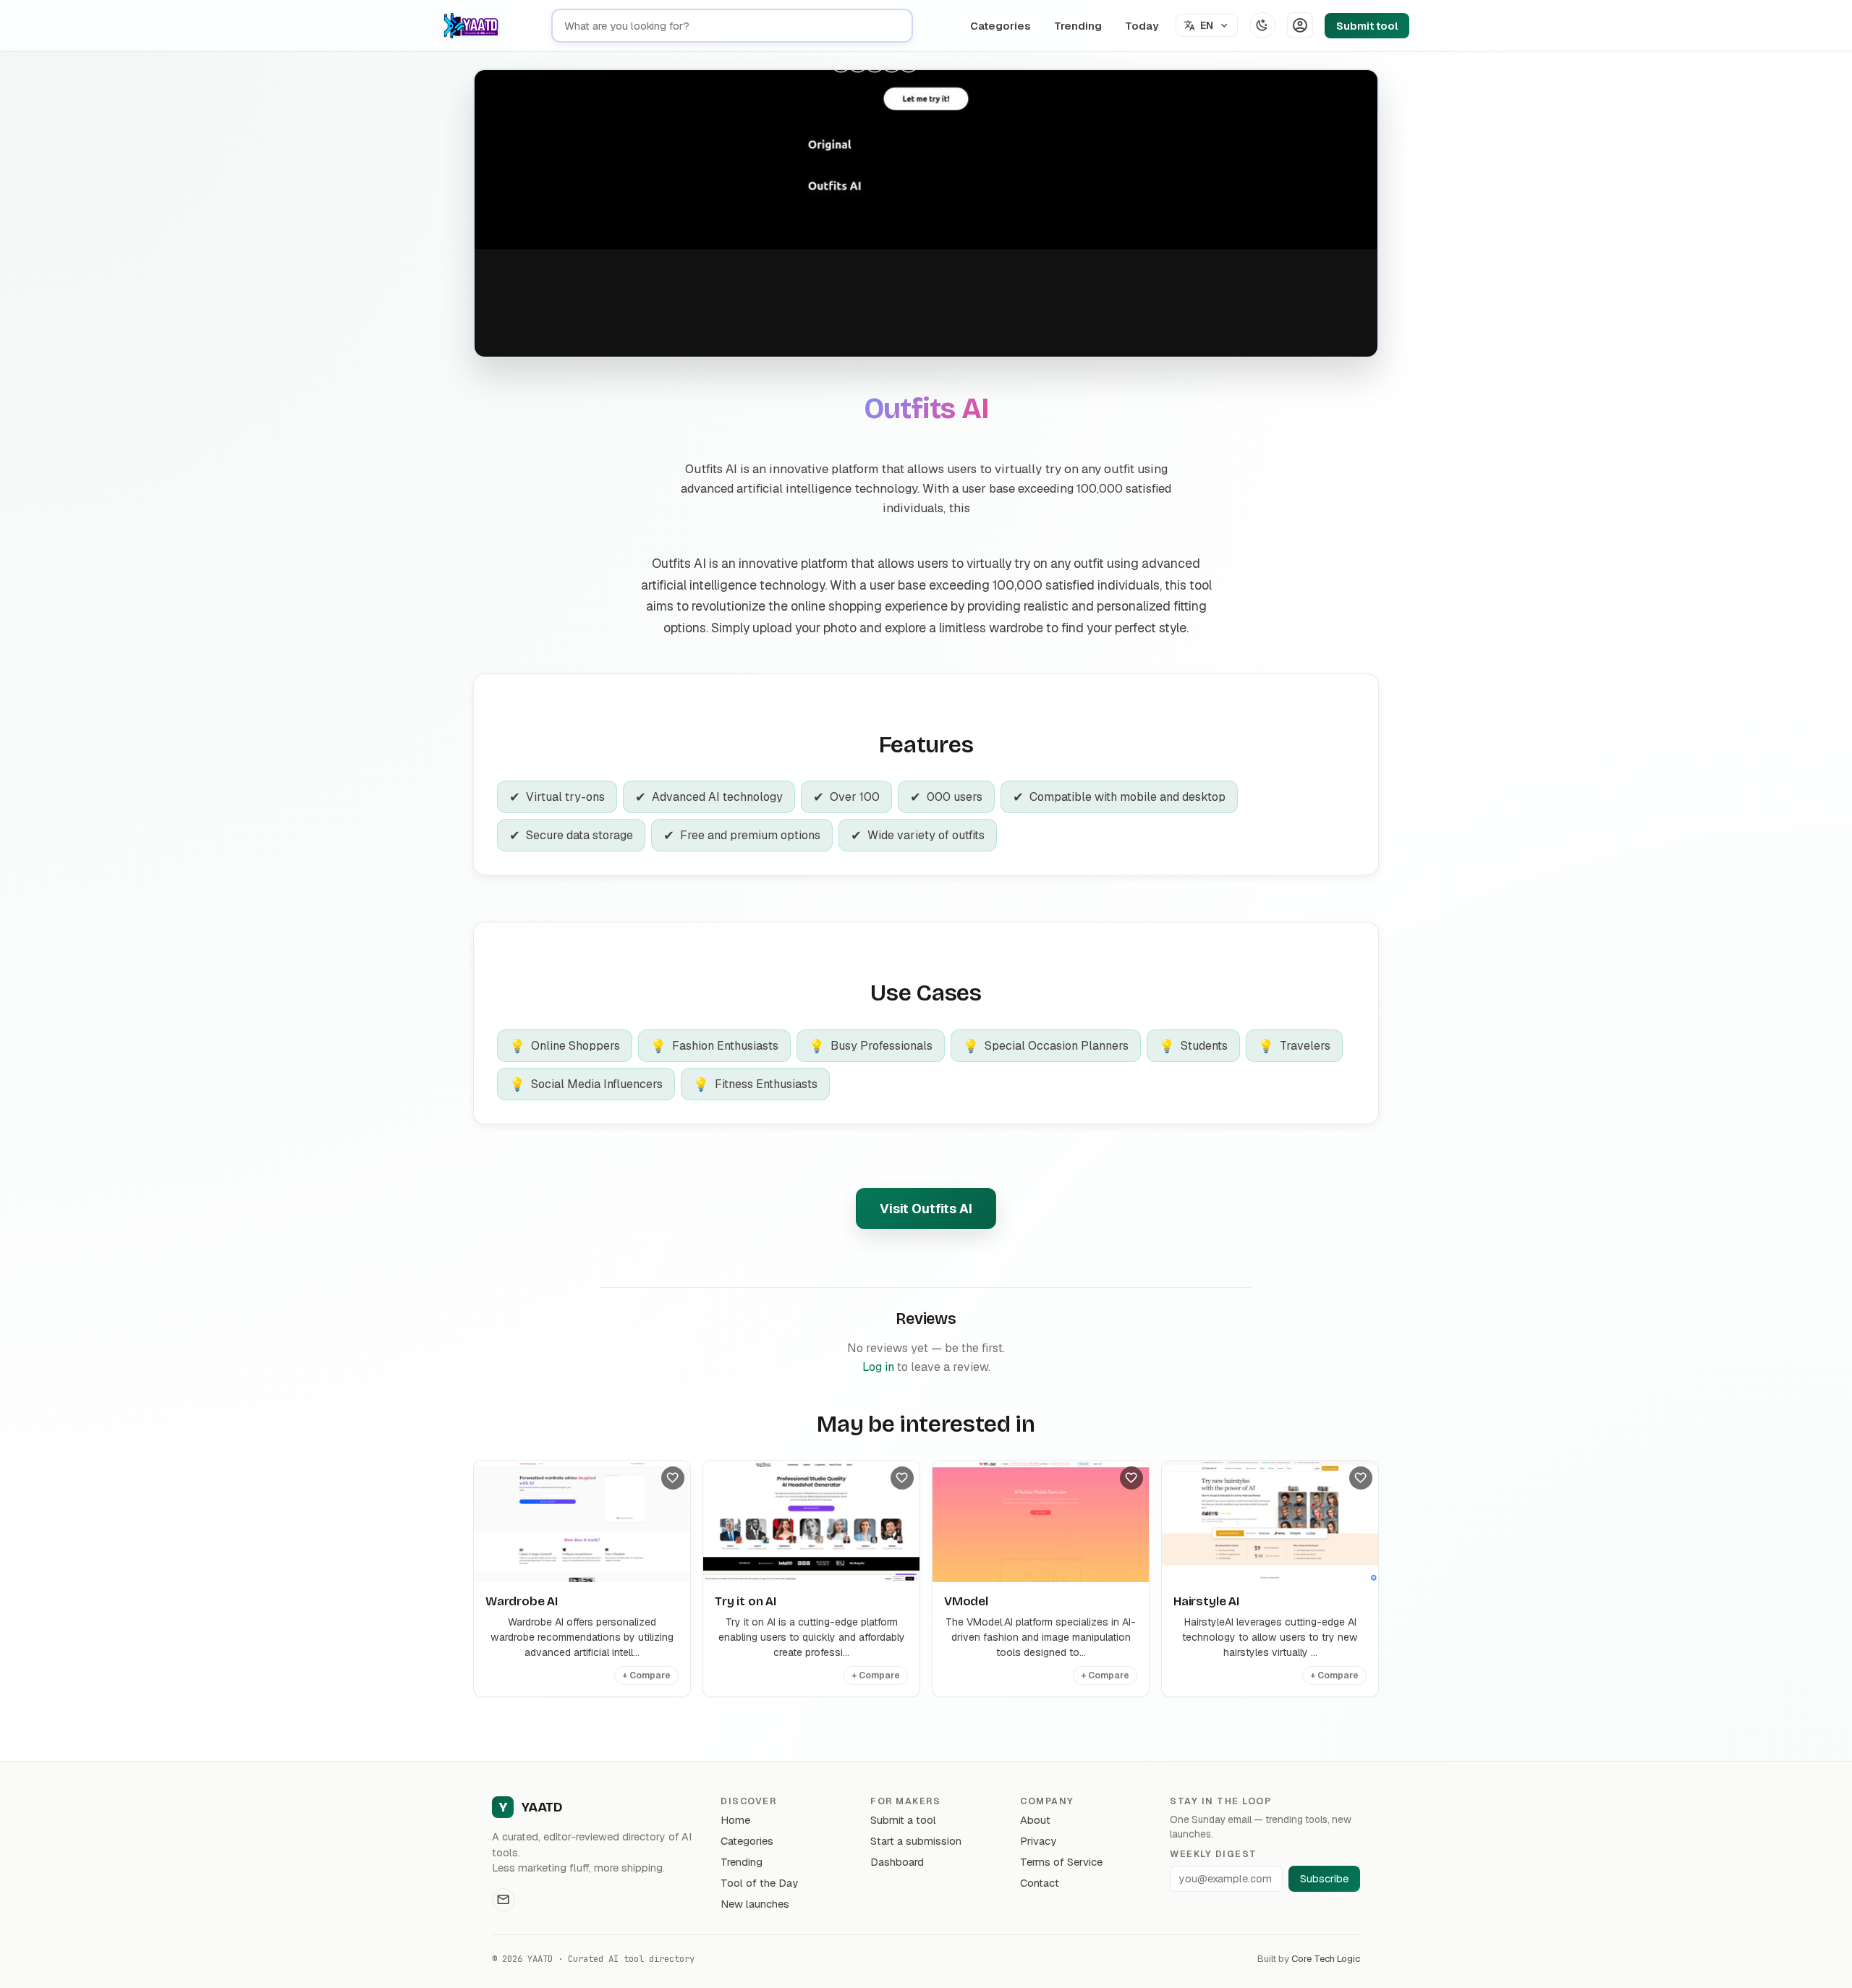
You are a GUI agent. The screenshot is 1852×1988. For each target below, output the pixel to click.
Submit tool (1367, 26)
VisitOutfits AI (926, 1208)
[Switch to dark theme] (1262, 25)
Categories (1001, 26)
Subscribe (1324, 1879)
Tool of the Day (759, 1883)
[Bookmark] (673, 1478)
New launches (755, 1904)
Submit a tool (903, 1820)
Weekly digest (1213, 1854)
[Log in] (1300, 25)
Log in (878, 1367)
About (1035, 1820)
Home (735, 1820)
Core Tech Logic (1326, 1959)
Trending (1078, 26)
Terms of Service (1061, 1862)
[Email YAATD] (504, 1900)
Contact (1040, 1883)
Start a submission (916, 1841)
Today (1142, 26)
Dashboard (897, 1862)
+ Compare (646, 1675)
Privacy (1038, 1841)
